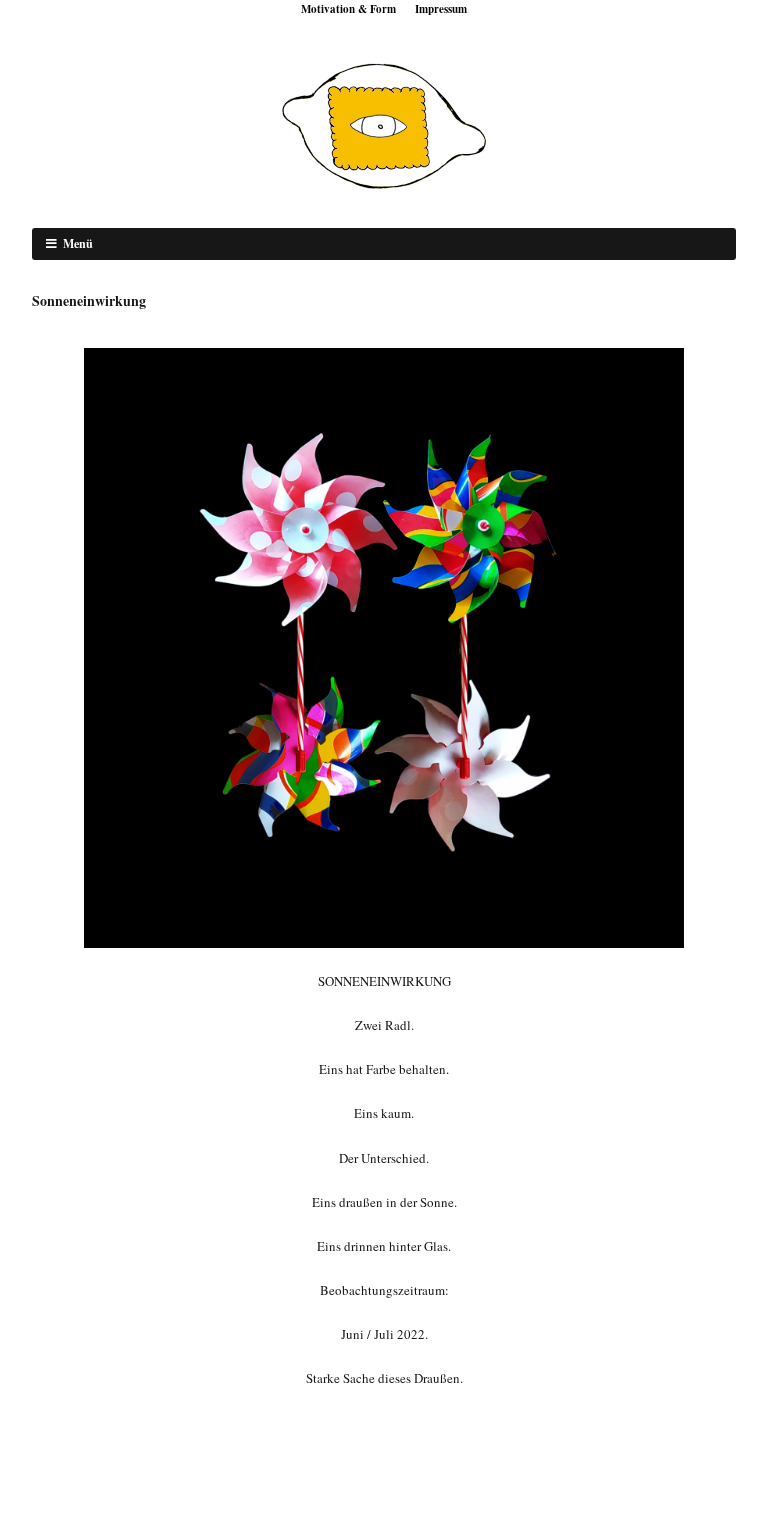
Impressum (441, 9)
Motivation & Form (348, 9)
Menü (78, 243)
